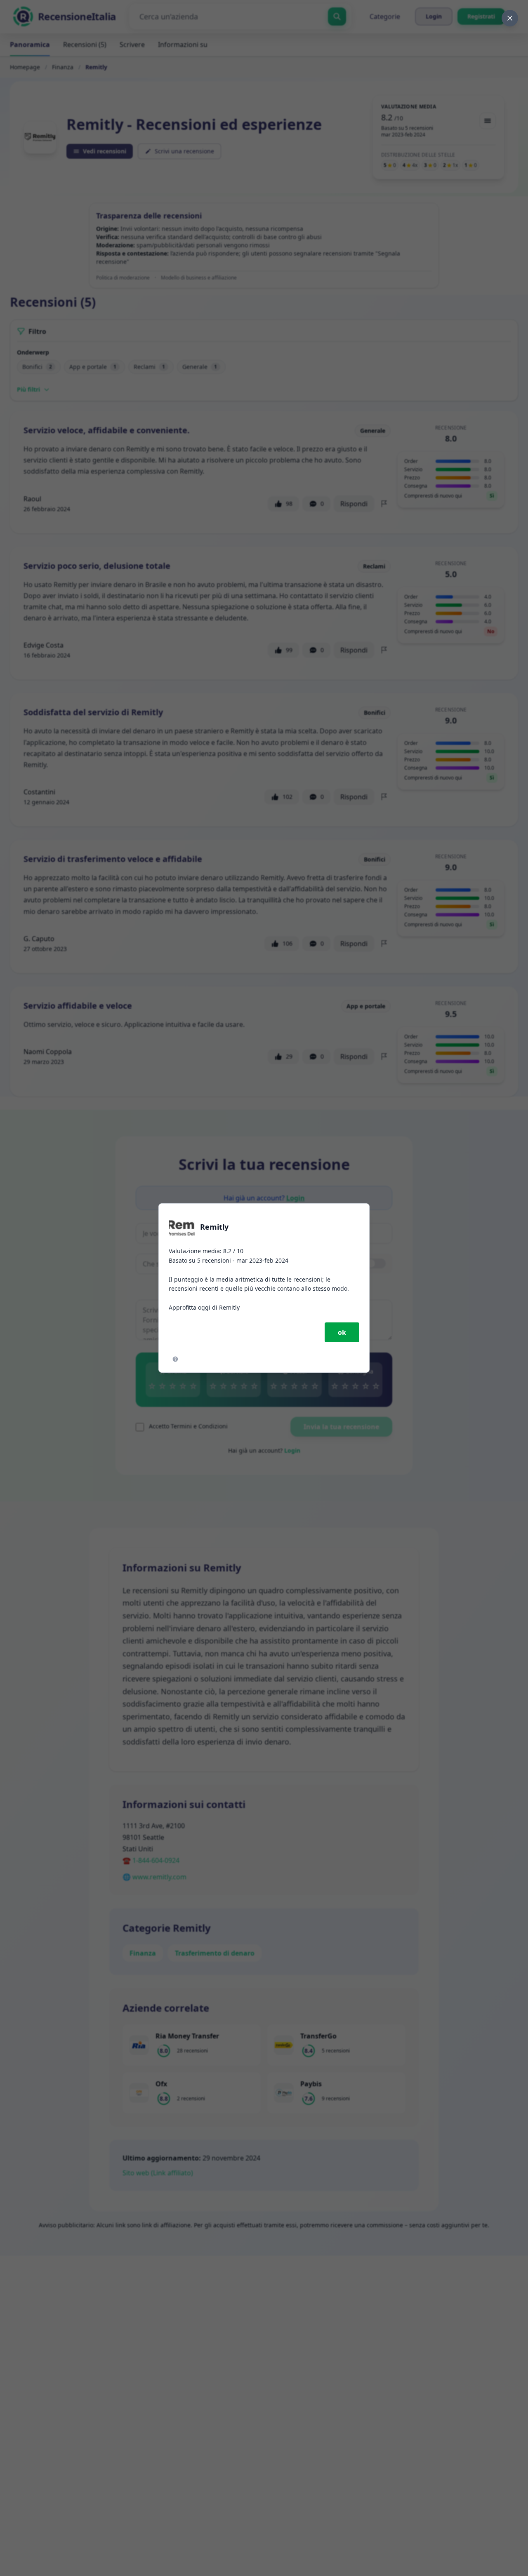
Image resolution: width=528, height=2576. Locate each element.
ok (342, 1332)
